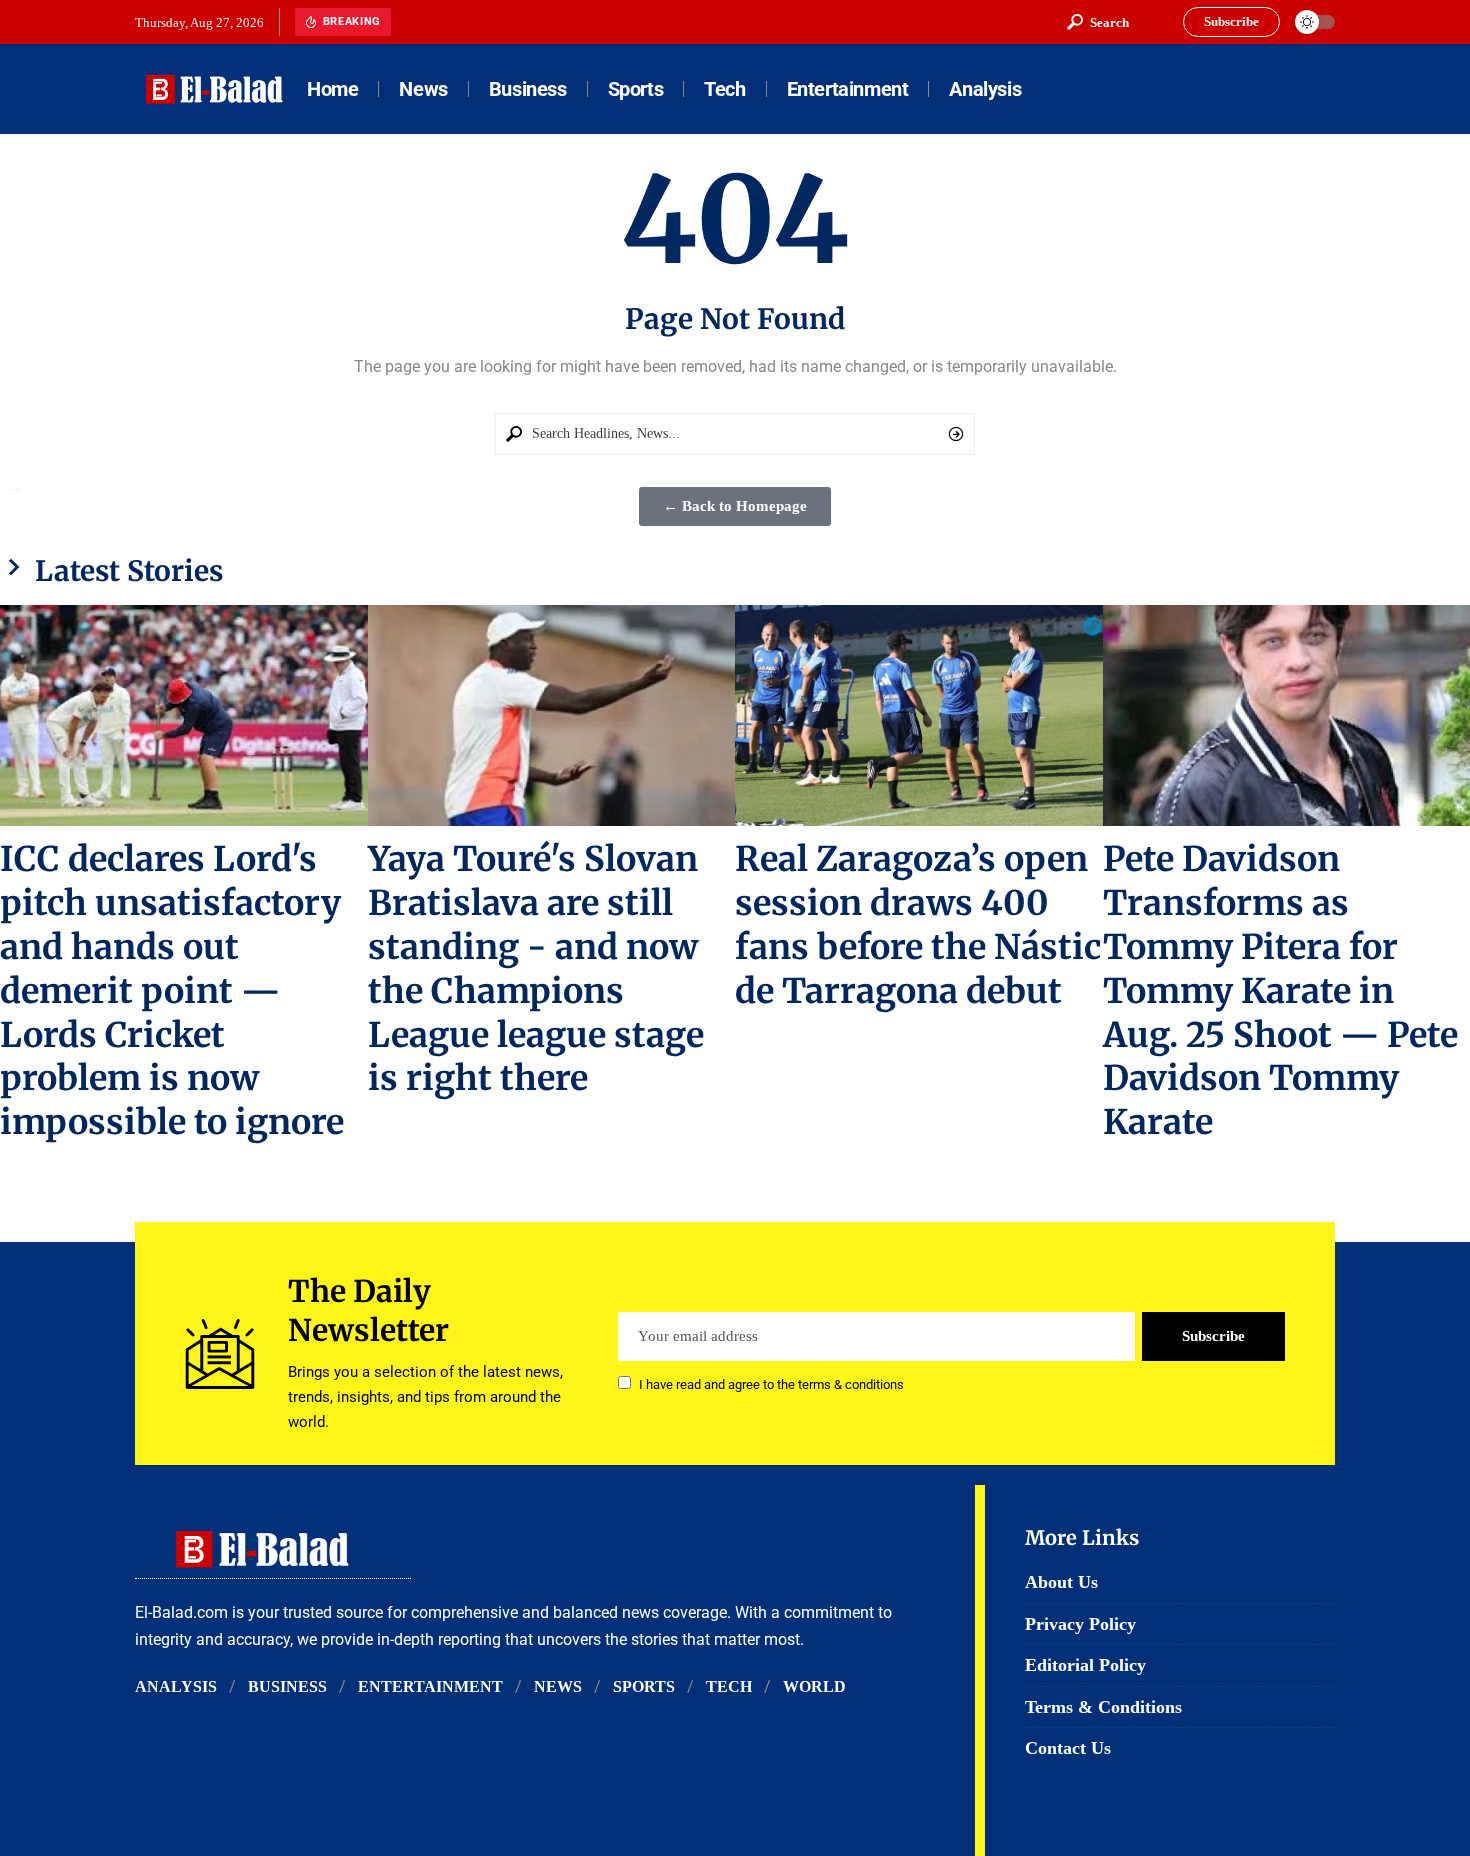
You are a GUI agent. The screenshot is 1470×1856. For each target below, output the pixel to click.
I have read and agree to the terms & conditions (771, 1384)
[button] (1098, 22)
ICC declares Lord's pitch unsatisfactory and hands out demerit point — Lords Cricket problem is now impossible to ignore (172, 991)
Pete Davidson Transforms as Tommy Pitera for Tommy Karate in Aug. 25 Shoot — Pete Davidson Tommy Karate (1280, 991)
